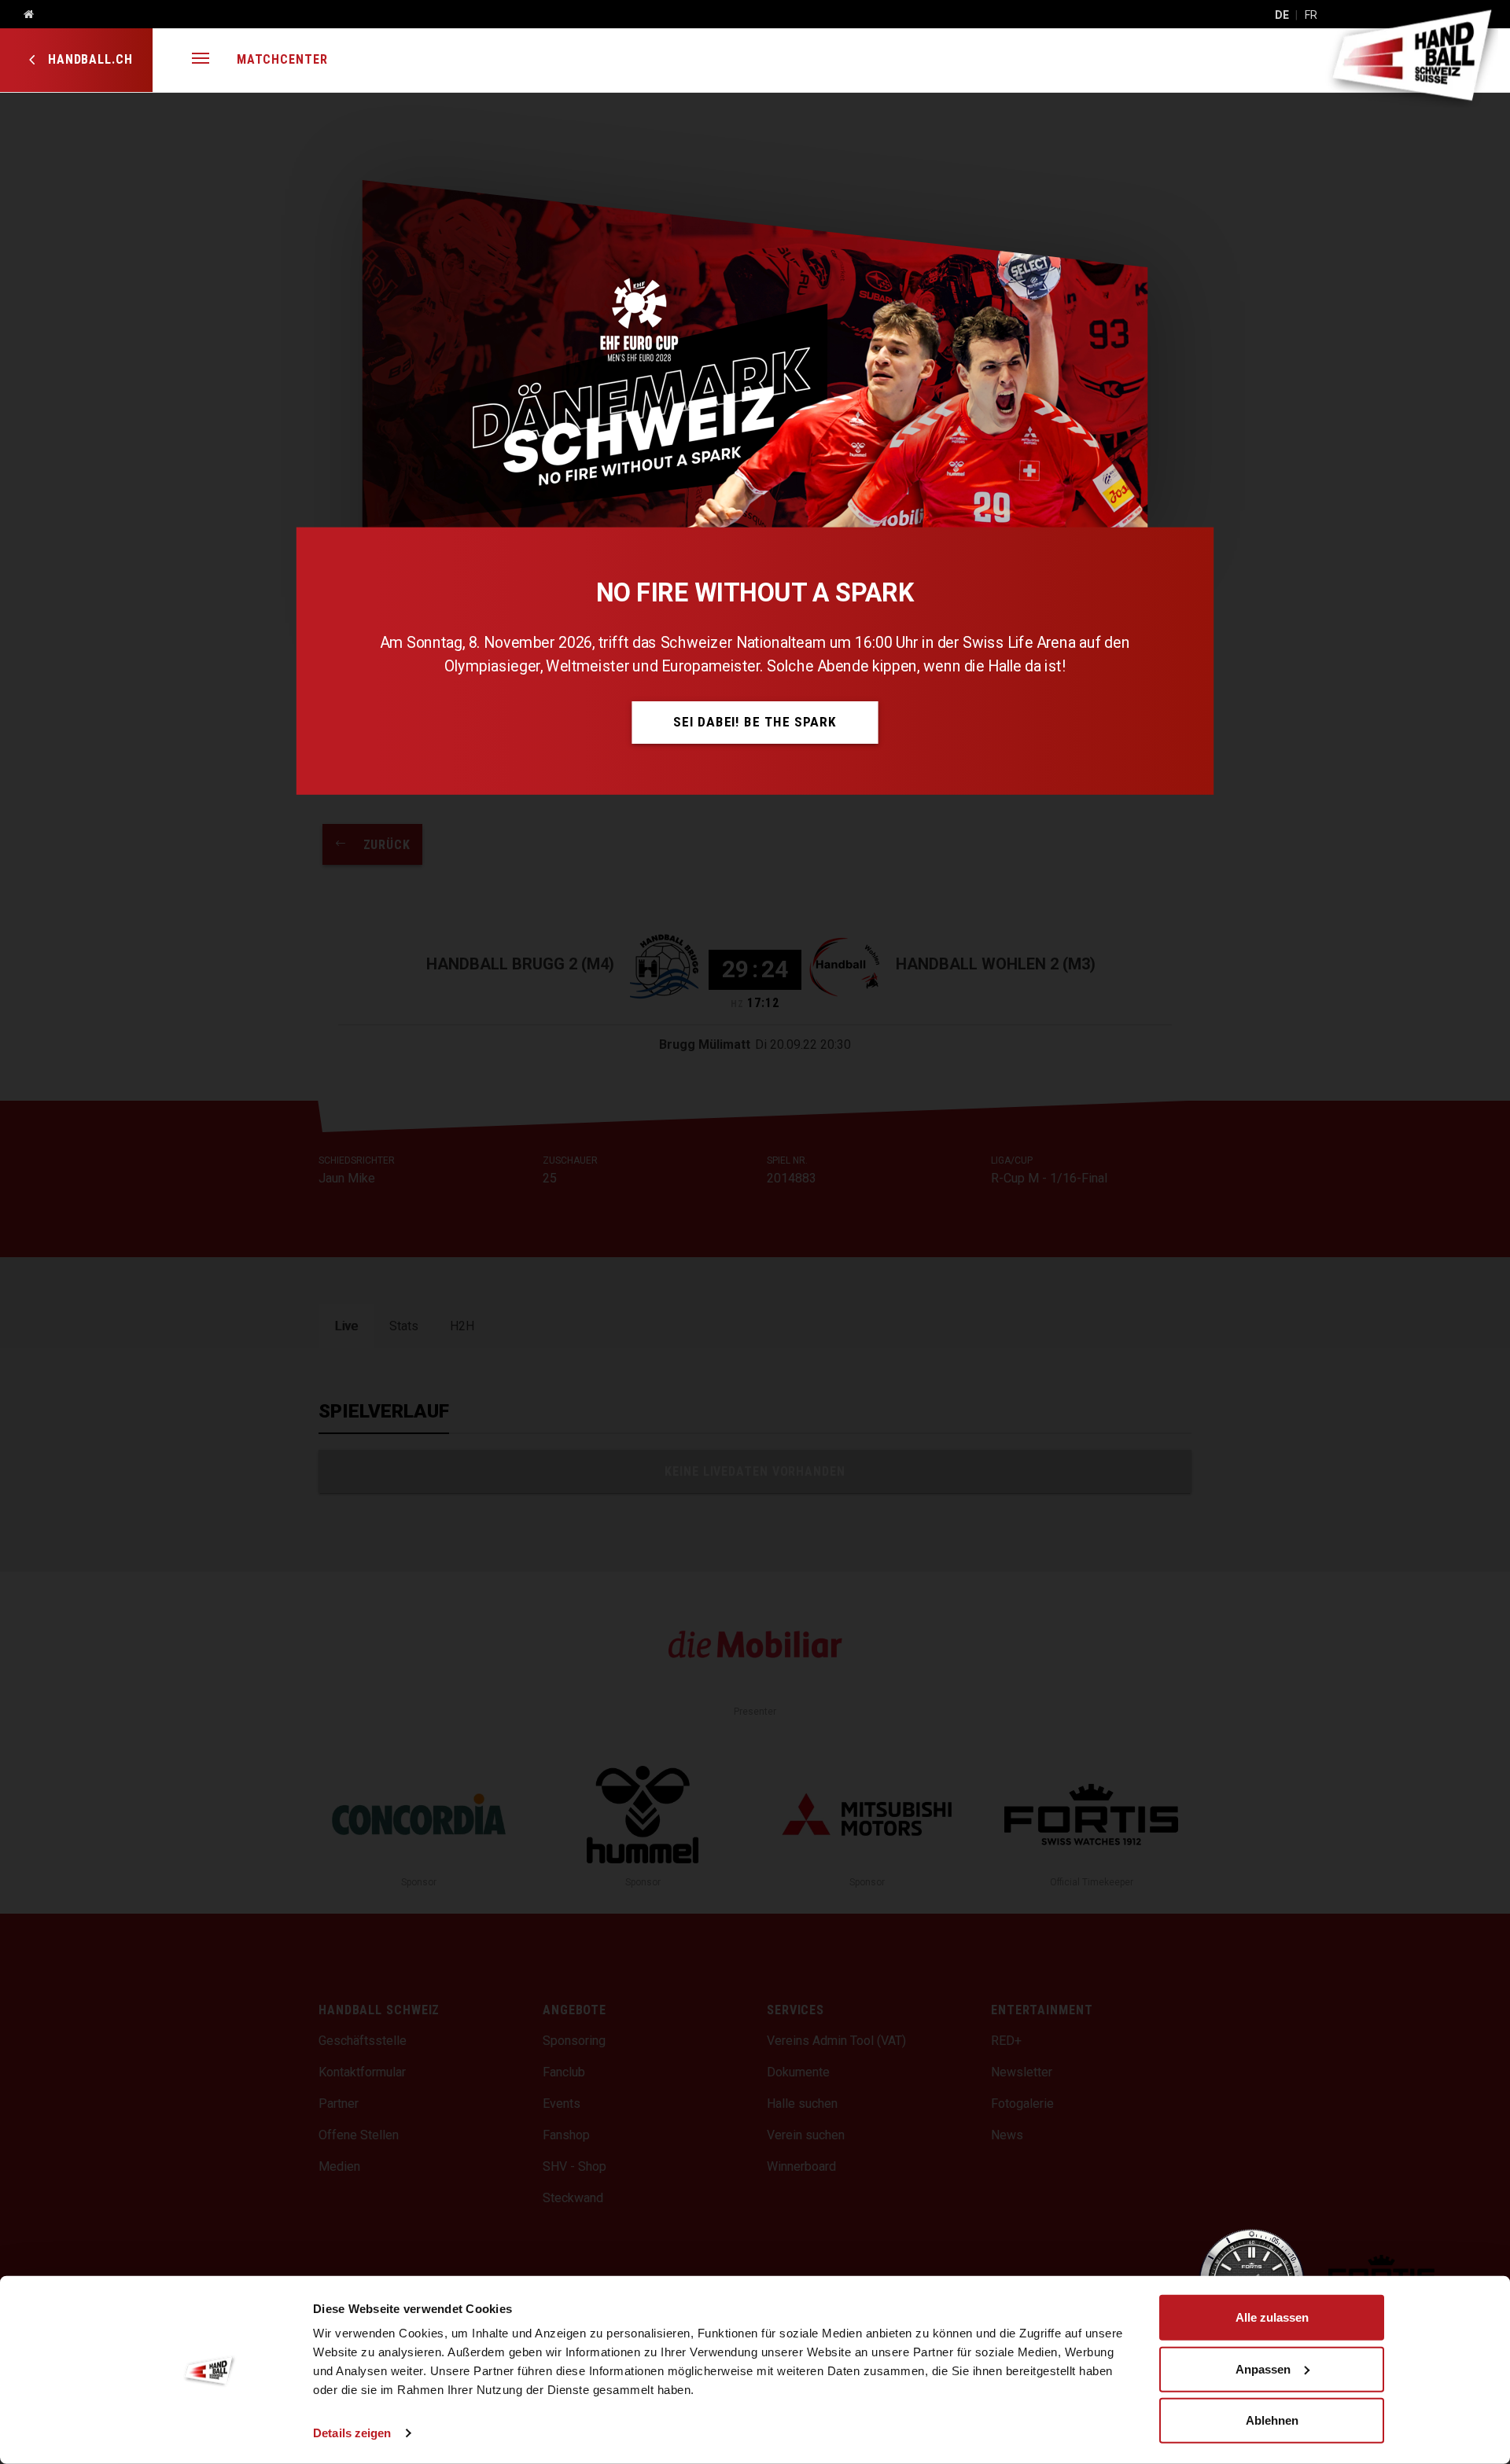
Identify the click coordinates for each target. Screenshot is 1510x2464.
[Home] (23, 15)
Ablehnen (1272, 2420)
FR (1311, 15)
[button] (201, 60)
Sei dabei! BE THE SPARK (755, 722)
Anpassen (1263, 2368)
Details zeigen (352, 2433)
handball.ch (88, 59)
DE (1282, 15)
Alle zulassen (1272, 2317)
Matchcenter (282, 59)
